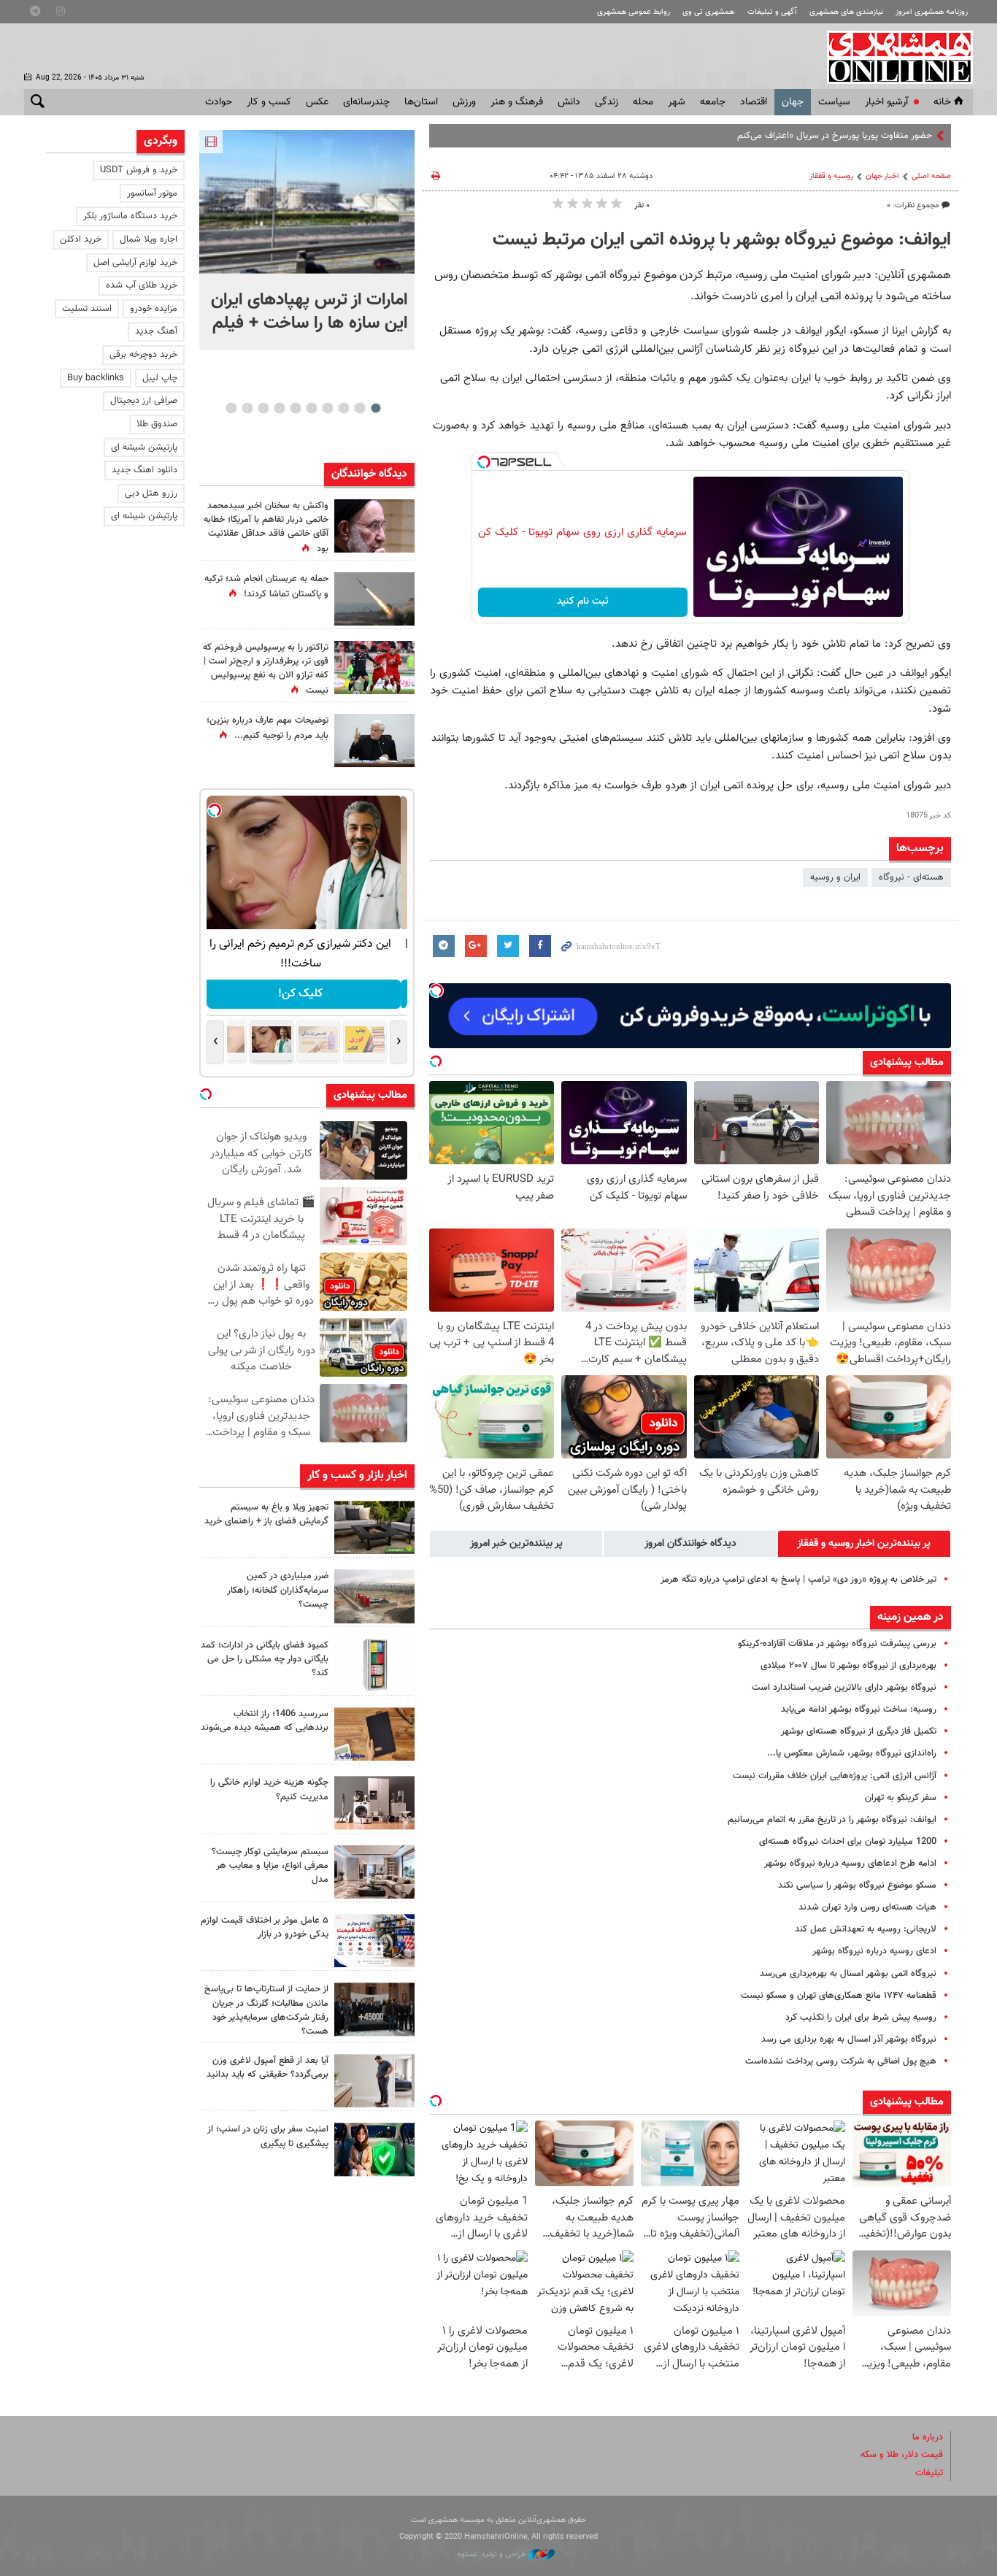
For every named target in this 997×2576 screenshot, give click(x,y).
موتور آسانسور (152, 193)
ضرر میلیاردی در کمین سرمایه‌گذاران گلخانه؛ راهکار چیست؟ (278, 1590)
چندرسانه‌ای (366, 102)
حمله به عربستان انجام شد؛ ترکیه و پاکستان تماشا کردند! (266, 587)
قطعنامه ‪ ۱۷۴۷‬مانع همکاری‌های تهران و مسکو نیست (839, 1996)
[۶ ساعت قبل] (374, 741)
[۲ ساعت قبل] (374, 1527)
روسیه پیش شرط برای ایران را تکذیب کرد (861, 2018)
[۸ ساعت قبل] (374, 2009)
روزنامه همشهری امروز (932, 12)
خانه (942, 102)
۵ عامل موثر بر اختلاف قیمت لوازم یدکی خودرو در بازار (265, 1927)
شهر (677, 102)
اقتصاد (754, 102)
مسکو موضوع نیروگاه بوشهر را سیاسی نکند (857, 1885)
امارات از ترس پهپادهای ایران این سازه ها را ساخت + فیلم (309, 312)
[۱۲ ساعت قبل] (374, 599)
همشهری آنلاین (893, 57)
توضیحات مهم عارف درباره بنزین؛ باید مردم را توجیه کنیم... (267, 728)
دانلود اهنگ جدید (145, 470)
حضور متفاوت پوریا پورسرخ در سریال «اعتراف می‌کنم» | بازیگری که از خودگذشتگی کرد (774, 136)
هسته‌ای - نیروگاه (911, 877)
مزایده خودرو (154, 309)
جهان (793, 102)
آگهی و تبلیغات (772, 12)
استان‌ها (421, 102)
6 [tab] (295, 408)
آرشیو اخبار (886, 102)
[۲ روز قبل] (374, 2081)
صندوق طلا (157, 424)
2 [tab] (359, 408)
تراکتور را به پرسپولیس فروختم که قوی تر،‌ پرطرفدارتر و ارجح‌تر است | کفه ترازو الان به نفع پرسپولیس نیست (266, 669)
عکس (317, 102)
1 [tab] (376, 408)
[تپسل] (484, 462)
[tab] (864, 1544)
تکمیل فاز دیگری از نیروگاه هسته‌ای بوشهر (859, 1731)
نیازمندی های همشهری (846, 12)
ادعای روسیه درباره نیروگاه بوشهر (874, 1951)
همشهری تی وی (708, 12)
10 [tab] (231, 408)
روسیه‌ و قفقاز (831, 176)
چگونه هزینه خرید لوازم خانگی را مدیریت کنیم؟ (269, 1789)
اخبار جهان (882, 176)
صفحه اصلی (931, 176)
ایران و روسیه (835, 877)
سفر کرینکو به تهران (901, 1798)
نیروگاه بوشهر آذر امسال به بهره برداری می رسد (849, 2039)
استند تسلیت (87, 309)
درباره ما (928, 2437)
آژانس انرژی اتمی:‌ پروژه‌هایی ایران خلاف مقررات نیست (835, 1776)
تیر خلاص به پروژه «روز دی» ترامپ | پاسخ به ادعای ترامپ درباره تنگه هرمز (798, 1580)
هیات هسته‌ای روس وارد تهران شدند (867, 1907)
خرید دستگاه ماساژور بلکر (130, 216)
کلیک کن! (307, 994)
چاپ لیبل (160, 378)
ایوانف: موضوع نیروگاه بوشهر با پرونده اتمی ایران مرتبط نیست (722, 240)
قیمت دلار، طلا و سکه (902, 2455)
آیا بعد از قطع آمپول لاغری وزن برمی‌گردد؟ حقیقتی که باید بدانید (267, 2068)
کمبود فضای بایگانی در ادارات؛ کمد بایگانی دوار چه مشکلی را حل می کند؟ (265, 1659)
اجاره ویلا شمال (149, 239)
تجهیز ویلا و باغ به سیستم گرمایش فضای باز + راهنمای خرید (266, 1514)
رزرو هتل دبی (151, 493)
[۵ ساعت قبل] (374, 668)
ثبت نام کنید (583, 601)
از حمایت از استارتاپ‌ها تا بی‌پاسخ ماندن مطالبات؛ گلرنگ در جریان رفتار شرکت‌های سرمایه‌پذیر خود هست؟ (266, 2010)
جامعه (713, 102)
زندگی (607, 102)
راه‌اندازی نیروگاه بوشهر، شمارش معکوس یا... (852, 1753)
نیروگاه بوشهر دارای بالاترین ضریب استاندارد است (844, 1688)
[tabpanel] (307, 240)
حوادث (219, 102)
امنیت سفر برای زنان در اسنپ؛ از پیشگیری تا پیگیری (268, 2136)
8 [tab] (263, 408)
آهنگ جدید (156, 331)
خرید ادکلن (81, 239)
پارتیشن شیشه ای (144, 447)
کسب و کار (269, 102)
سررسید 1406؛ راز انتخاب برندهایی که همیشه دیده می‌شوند (265, 1721)
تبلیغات (929, 2473)
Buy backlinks (96, 378)
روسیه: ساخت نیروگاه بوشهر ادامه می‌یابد (859, 1710)
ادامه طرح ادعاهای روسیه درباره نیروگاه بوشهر (850, 1864)
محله (643, 102)
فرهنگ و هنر (517, 102)
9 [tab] (247, 408)
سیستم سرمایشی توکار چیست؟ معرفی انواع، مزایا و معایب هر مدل (270, 1866)
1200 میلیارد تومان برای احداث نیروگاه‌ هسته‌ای (848, 1842)
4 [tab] (327, 408)
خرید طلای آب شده (142, 285)
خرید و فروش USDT (139, 170)
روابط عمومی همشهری (634, 12)
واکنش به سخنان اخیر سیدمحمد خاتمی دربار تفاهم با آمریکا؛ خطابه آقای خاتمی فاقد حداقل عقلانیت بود (266, 528)
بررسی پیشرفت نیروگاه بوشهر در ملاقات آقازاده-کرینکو (837, 1644)
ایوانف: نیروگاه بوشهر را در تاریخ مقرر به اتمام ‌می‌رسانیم (832, 1820)
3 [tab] (343, 408)
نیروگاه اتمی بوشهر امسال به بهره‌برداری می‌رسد (848, 1974)
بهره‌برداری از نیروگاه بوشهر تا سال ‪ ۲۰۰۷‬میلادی (848, 1666)
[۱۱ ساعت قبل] (374, 526)
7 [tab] (279, 408)
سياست (834, 102)
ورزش (464, 102)
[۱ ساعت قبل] (307, 202)
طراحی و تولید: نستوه (493, 2554)
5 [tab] (311, 408)
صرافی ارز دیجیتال (144, 401)
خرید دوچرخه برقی (143, 355)
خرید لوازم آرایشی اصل (135, 263)
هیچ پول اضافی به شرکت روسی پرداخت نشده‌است (841, 2061)
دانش (569, 102)
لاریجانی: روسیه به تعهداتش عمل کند (866, 1929)
